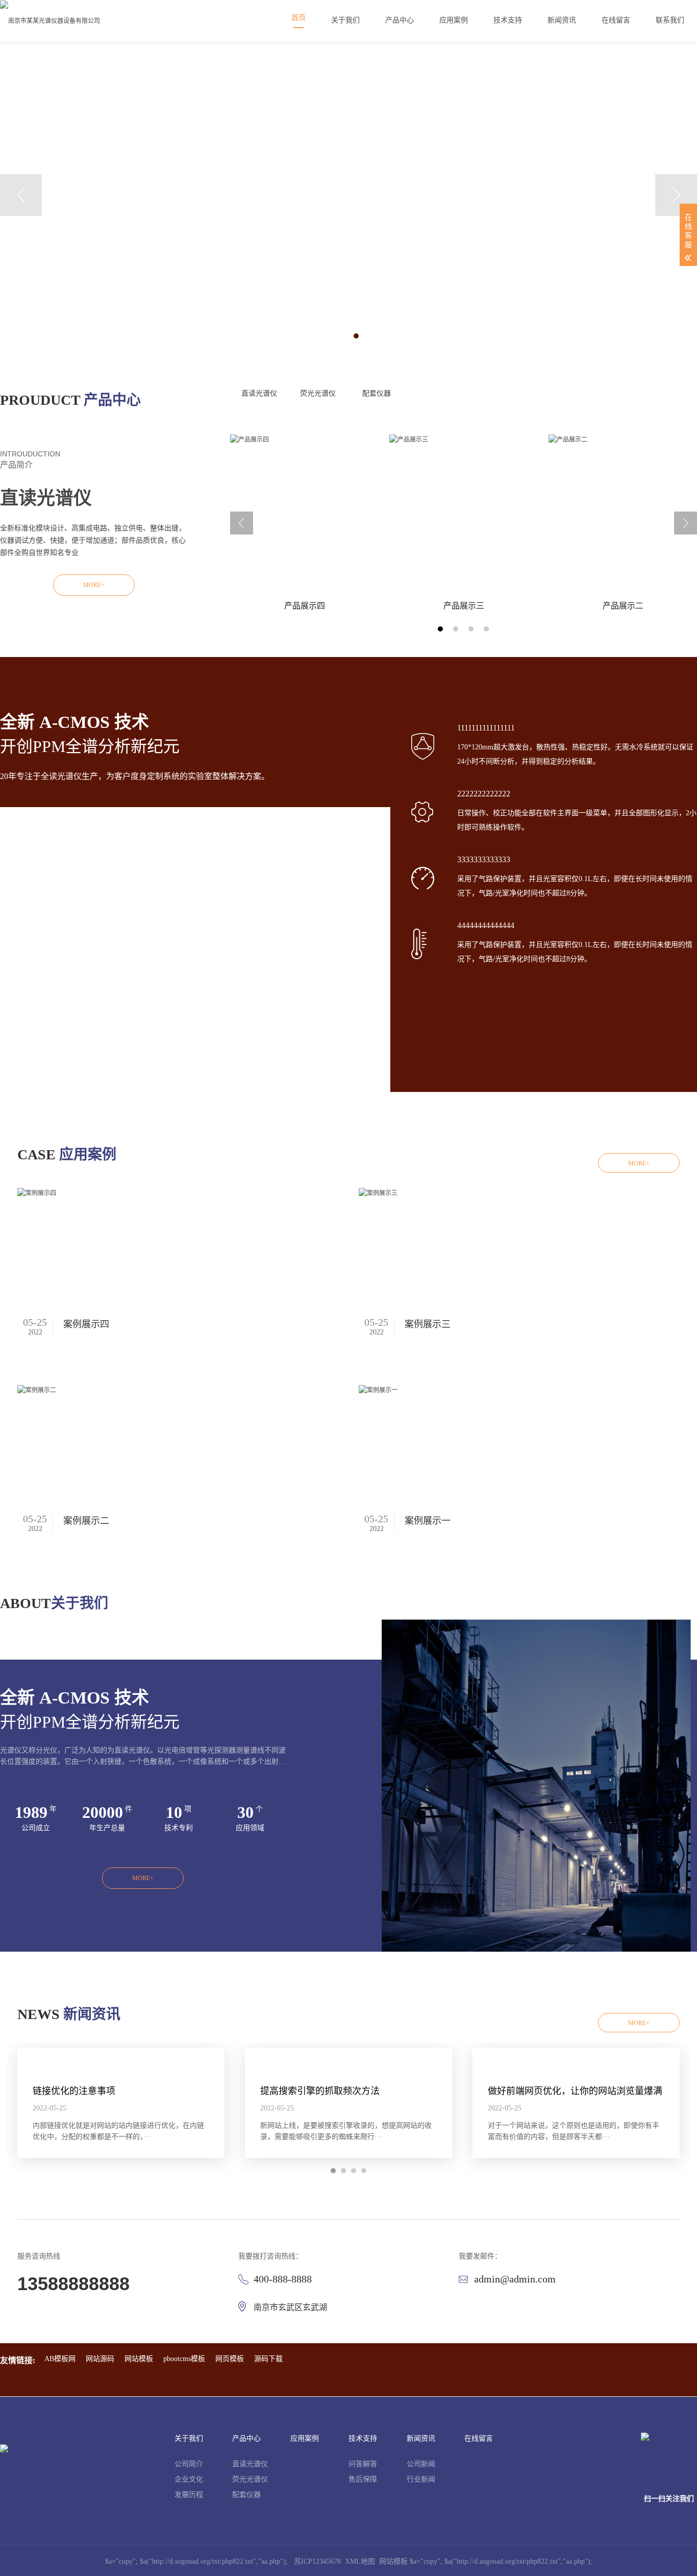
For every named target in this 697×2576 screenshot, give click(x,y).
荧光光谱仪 (318, 393)
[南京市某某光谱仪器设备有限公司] (50, 20)
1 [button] (341, 336)
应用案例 (305, 2438)
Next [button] (676, 195)
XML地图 (360, 2561)
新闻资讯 (421, 2438)
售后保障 (363, 2479)
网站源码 (100, 2359)
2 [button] (356, 336)
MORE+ (94, 585)
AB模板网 (60, 2359)
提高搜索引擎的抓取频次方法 (320, 2091)
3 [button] (471, 629)
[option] (348, 194)
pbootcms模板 (184, 2359)
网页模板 (230, 2359)
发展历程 (189, 2495)
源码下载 (268, 2359)
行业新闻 (421, 2479)
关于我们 (189, 2438)
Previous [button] (21, 195)
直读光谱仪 (259, 393)
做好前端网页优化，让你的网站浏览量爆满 (575, 2091)
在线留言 (479, 2438)
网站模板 (139, 2359)
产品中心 (246, 2438)
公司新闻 (421, 2464)
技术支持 (363, 2438)
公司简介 (189, 2464)
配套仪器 (377, 393)
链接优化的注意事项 (74, 2091)
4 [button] (486, 629)
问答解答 (363, 2464)
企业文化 (189, 2479)
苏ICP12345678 (317, 2561)
